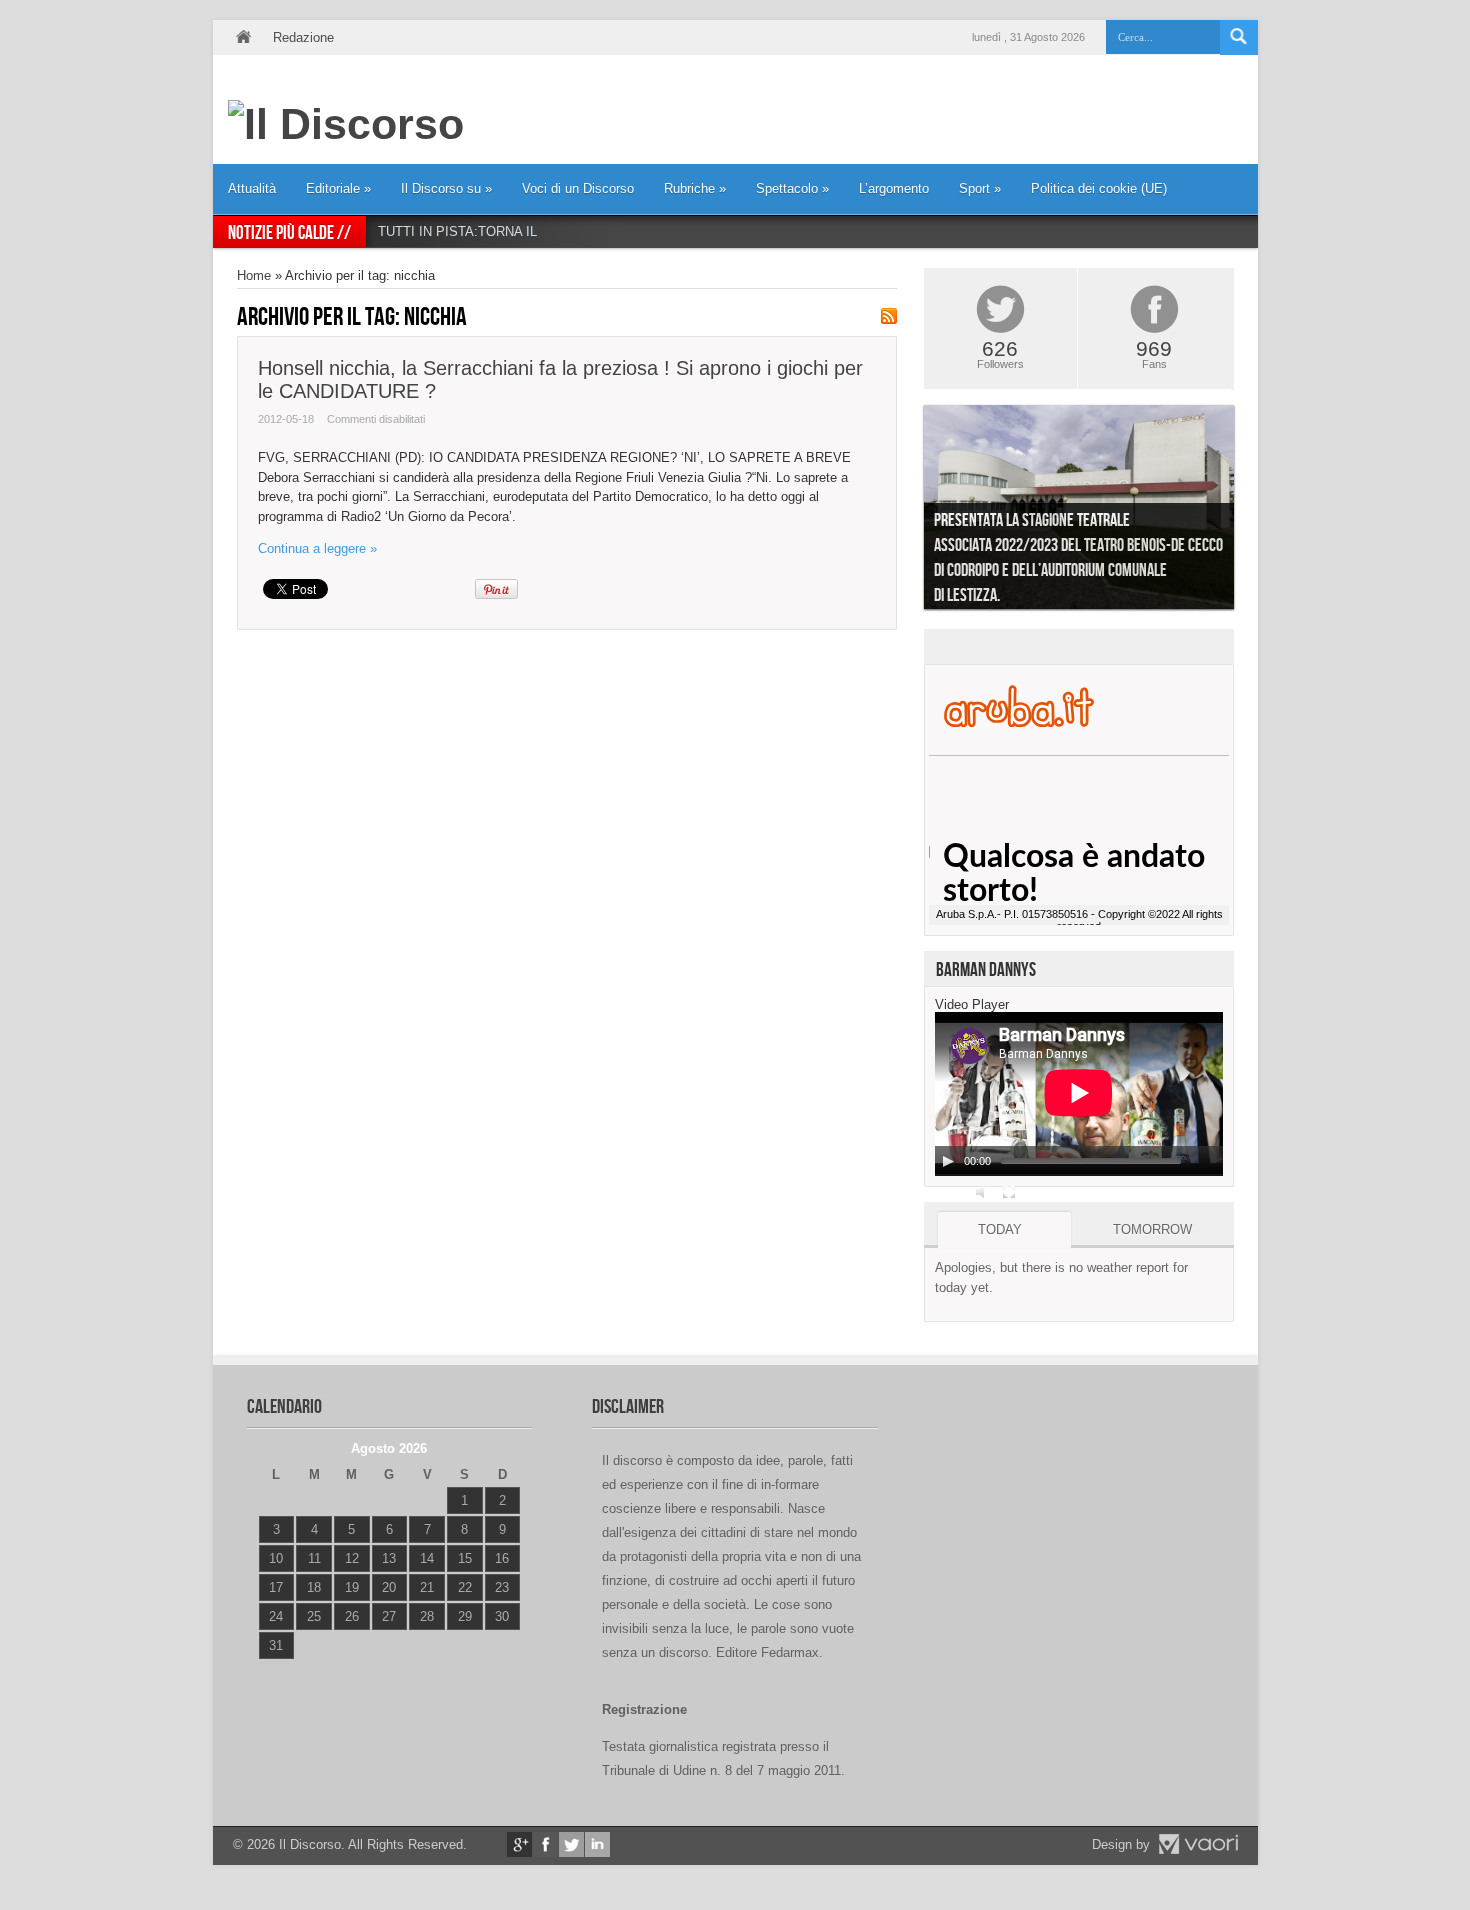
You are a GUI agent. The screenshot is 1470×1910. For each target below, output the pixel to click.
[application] (1079, 1094)
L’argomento (894, 188)
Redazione (303, 37)
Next (1249, 512)
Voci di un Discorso (578, 188)
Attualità (252, 188)
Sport (980, 188)
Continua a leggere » (317, 548)
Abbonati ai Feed (889, 316)
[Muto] (983, 1192)
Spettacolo (792, 188)
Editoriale (338, 188)
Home (243, 37)
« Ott (271, 1670)
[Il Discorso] (346, 124)
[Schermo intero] (1009, 1192)
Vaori (1198, 1844)
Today (1000, 1229)
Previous (909, 512)
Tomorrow (1152, 1229)
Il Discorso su (446, 188)
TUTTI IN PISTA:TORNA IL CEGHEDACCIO (507, 231)
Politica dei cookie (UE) (1099, 188)
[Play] (948, 1161)
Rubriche (695, 188)
